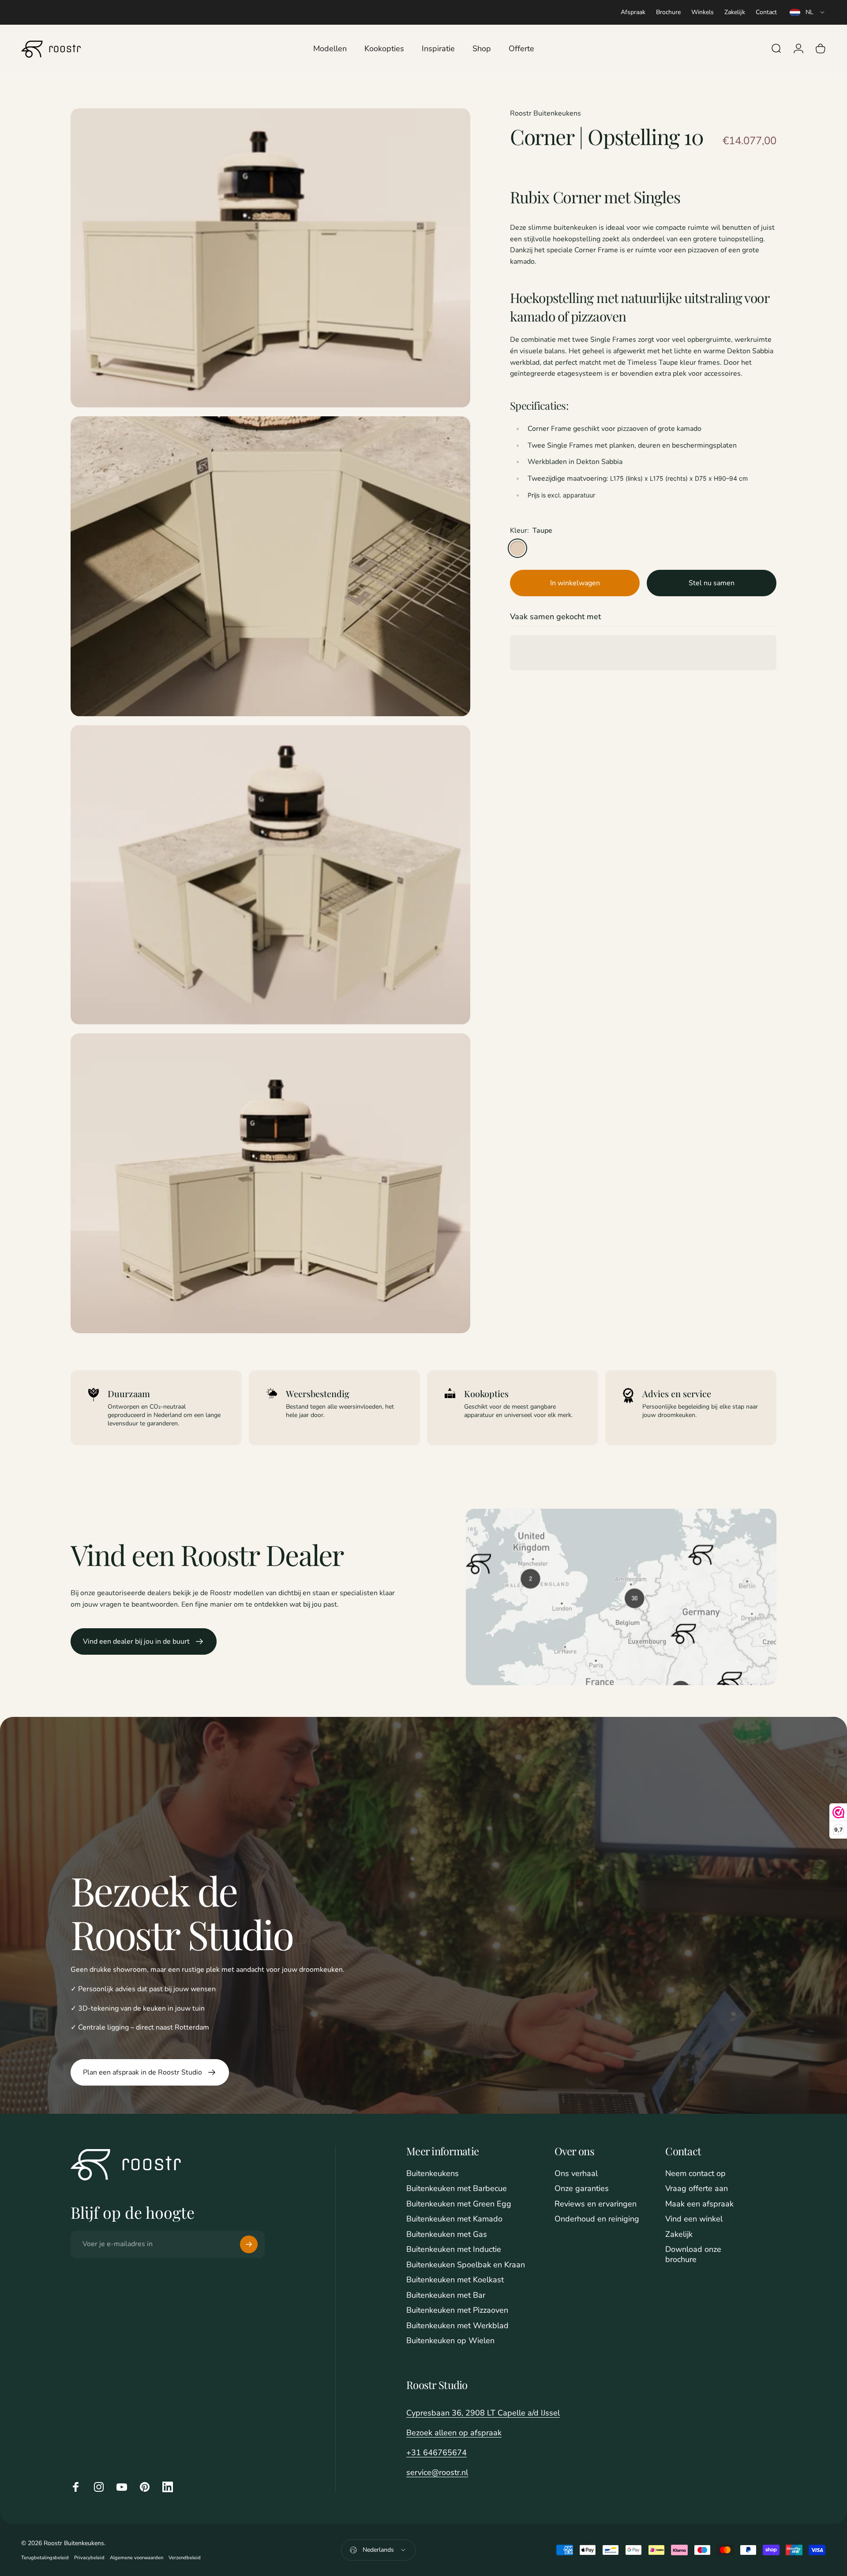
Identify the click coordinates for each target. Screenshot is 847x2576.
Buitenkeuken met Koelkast (455, 2280)
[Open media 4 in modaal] (270, 1183)
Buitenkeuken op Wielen (450, 2341)
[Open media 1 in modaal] (270, 258)
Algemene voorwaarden (137, 2558)
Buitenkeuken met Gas (447, 2234)
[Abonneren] (249, 2244)
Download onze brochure (693, 2254)
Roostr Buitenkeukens (545, 113)
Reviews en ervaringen (596, 2204)
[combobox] (808, 12)
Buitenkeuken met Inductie (454, 2249)
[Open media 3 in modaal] (270, 875)
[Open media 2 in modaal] (270, 566)
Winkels (703, 12)
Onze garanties (582, 2189)
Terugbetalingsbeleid (45, 2558)
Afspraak (633, 12)
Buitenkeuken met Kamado (454, 2219)
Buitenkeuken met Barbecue (457, 2189)
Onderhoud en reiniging (597, 2219)
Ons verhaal (576, 2174)
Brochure (668, 12)
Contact (766, 12)
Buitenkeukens (433, 2174)
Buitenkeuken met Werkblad (457, 2326)
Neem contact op (695, 2174)
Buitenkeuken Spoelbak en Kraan (466, 2265)
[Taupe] (517, 548)
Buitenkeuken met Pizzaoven (457, 2310)
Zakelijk (735, 12)
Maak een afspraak (699, 2204)
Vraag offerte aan (697, 2189)
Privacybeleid (89, 2558)
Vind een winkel (694, 2219)
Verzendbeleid (185, 2558)
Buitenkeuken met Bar (446, 2295)
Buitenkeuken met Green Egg (459, 2204)
